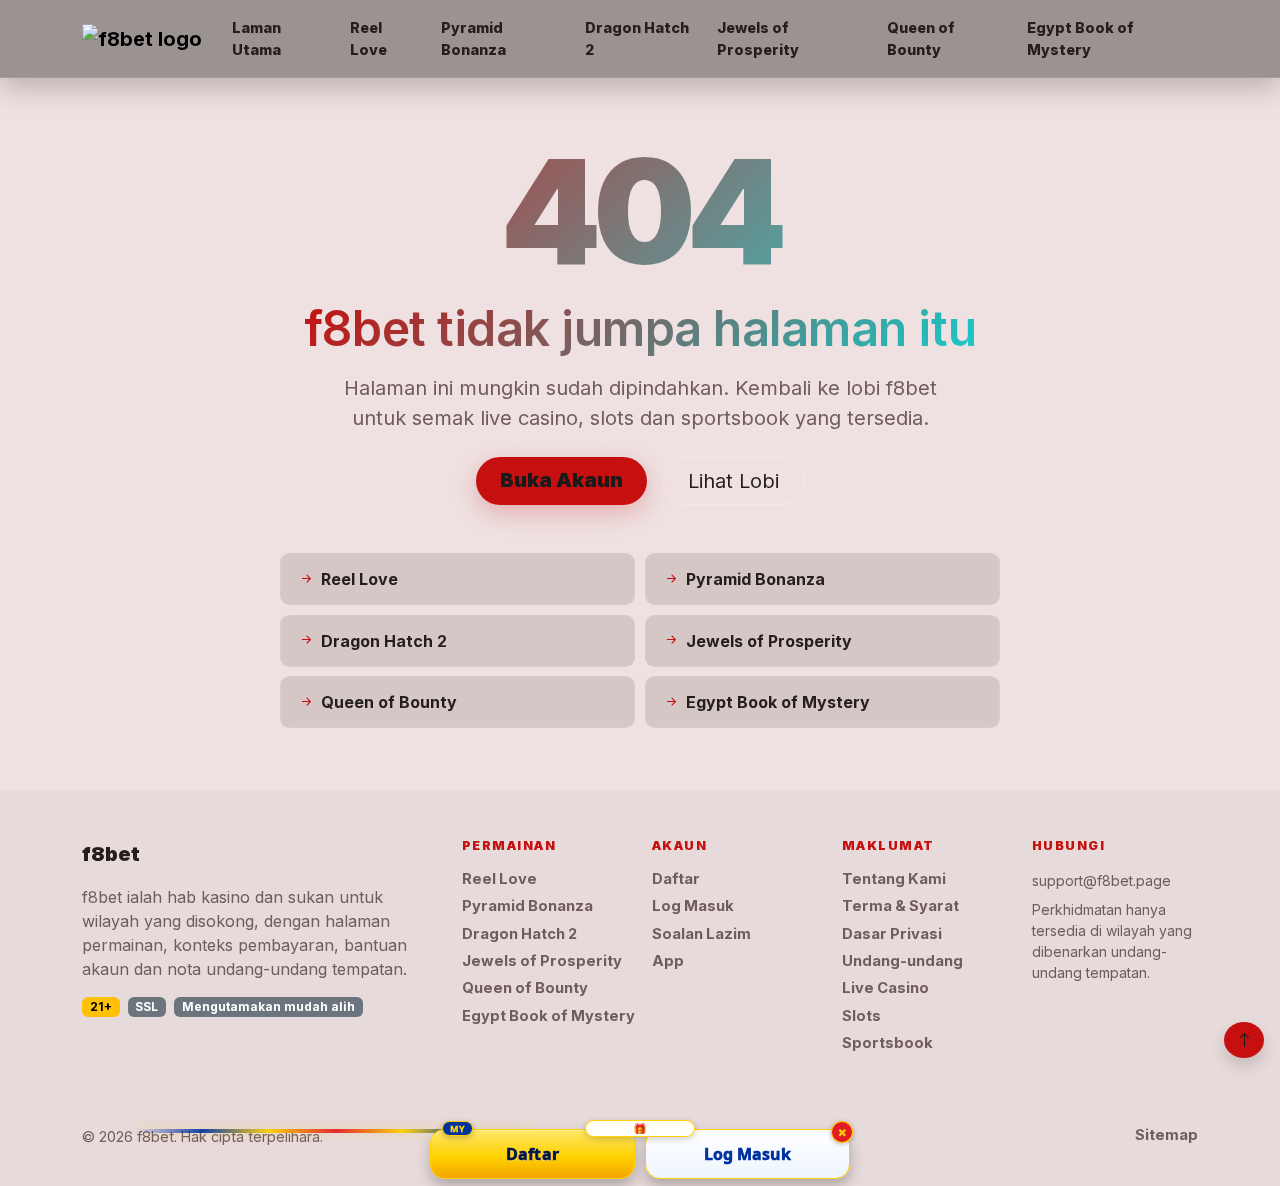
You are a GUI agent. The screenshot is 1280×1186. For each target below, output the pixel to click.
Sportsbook (887, 1043)
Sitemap (1166, 1135)
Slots (861, 1016)
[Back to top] (1244, 1040)
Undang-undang (902, 961)
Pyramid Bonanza (473, 38)
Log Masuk (693, 906)
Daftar (676, 879)
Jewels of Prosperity (758, 38)
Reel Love (368, 38)
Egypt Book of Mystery (1080, 38)
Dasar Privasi (892, 934)
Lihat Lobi (733, 481)
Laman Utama (256, 38)
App (668, 961)
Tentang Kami (894, 879)
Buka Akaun (561, 480)
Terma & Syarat (900, 906)
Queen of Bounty (921, 38)
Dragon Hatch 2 (637, 38)
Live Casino (885, 988)
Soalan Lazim (701, 934)
